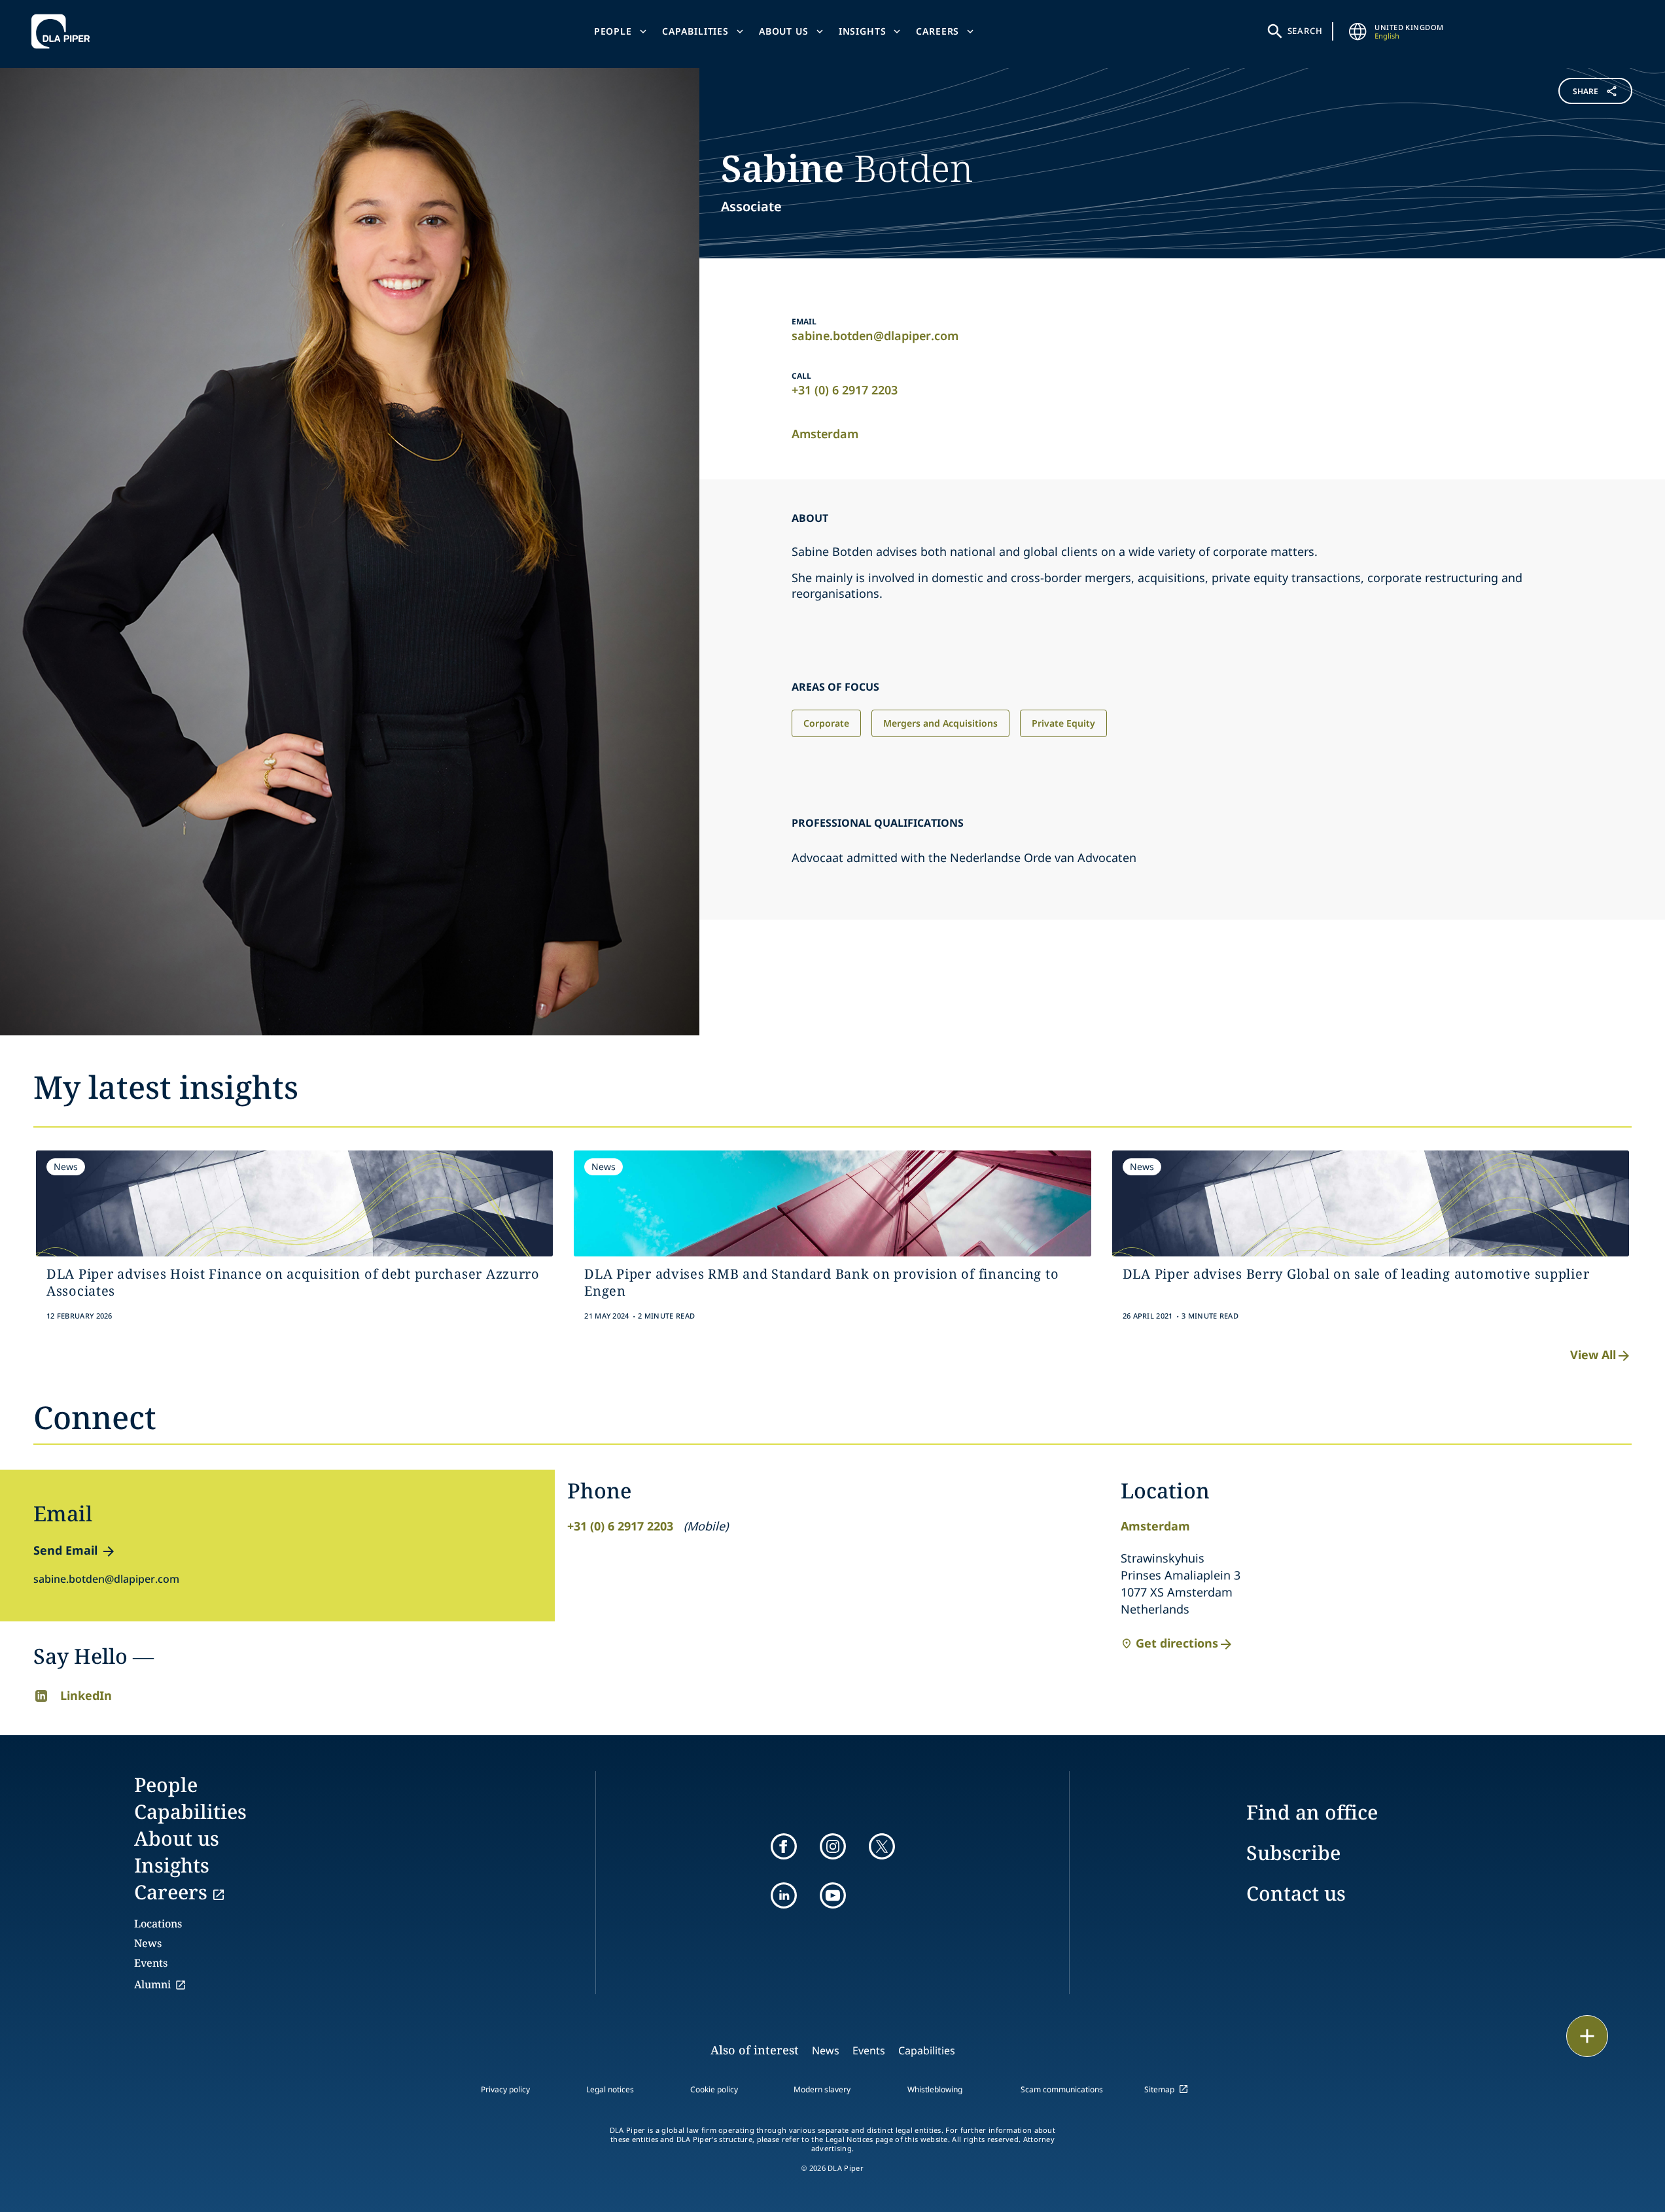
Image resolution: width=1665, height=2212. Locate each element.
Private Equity (1063, 723)
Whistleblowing (935, 2089)
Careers (938, 31)
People (613, 31)
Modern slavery (822, 2089)
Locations (158, 1924)
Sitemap (1159, 2089)
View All (1593, 1355)
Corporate (826, 723)
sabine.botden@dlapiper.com (875, 336)
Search (1305, 31)
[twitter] (882, 1846)
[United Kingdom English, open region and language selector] (1358, 31)
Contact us (1296, 1893)
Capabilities (695, 31)
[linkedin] (784, 1895)
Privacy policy (505, 2089)
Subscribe (1293, 1853)
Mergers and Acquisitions (940, 723)
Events (151, 1963)
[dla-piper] (64, 31)
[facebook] (784, 1846)
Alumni (152, 1984)
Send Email (65, 1550)
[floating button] (1587, 2036)
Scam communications (1062, 2089)
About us (784, 31)
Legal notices (610, 2089)
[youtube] (833, 1895)
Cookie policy (714, 2089)
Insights (863, 31)
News (148, 1943)
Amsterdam (825, 434)
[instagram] (833, 1846)
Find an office (1312, 1812)
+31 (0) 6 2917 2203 (845, 390)
